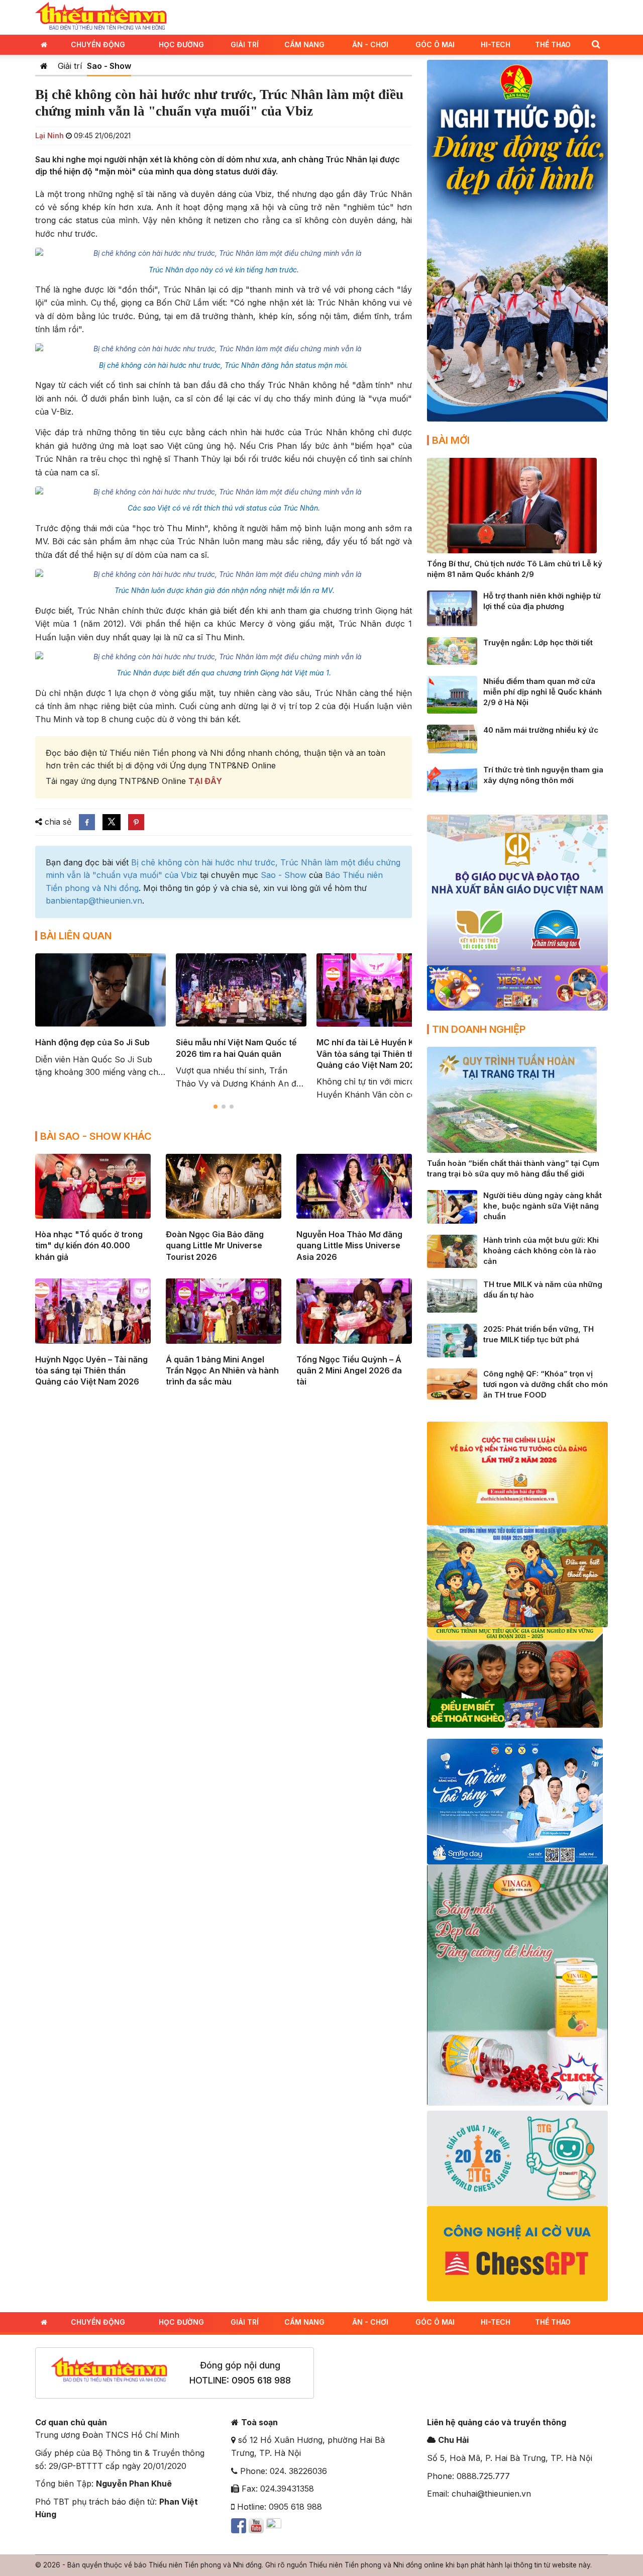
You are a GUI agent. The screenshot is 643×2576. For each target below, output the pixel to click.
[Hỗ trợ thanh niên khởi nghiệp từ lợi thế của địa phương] (452, 608)
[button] (596, 44)
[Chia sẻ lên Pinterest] (136, 822)
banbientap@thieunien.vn (94, 901)
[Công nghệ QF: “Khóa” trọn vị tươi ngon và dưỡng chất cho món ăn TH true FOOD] (452, 1383)
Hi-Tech (496, 44)
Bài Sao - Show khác (96, 1136)
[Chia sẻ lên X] (112, 822)
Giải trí (245, 44)
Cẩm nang (304, 44)
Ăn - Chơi (370, 44)
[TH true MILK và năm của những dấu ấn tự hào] (452, 1295)
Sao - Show (109, 66)
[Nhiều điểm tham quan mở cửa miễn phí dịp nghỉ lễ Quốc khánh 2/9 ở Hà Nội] (452, 694)
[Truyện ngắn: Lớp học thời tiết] (452, 650)
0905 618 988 (261, 2380)
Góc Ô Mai (435, 44)
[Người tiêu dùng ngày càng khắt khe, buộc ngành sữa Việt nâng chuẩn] (452, 1206)
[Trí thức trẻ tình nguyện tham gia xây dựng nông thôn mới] (452, 777)
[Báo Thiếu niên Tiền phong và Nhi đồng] (101, 17)
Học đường (181, 44)
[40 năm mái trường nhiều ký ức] (452, 738)
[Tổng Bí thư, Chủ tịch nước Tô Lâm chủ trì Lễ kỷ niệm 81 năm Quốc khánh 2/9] (512, 505)
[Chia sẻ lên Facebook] (87, 822)
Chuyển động (98, 44)
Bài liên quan (76, 936)
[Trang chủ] (44, 66)
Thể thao (553, 44)
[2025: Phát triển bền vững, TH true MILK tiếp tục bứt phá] (452, 1340)
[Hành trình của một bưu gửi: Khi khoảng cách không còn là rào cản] (452, 1250)
